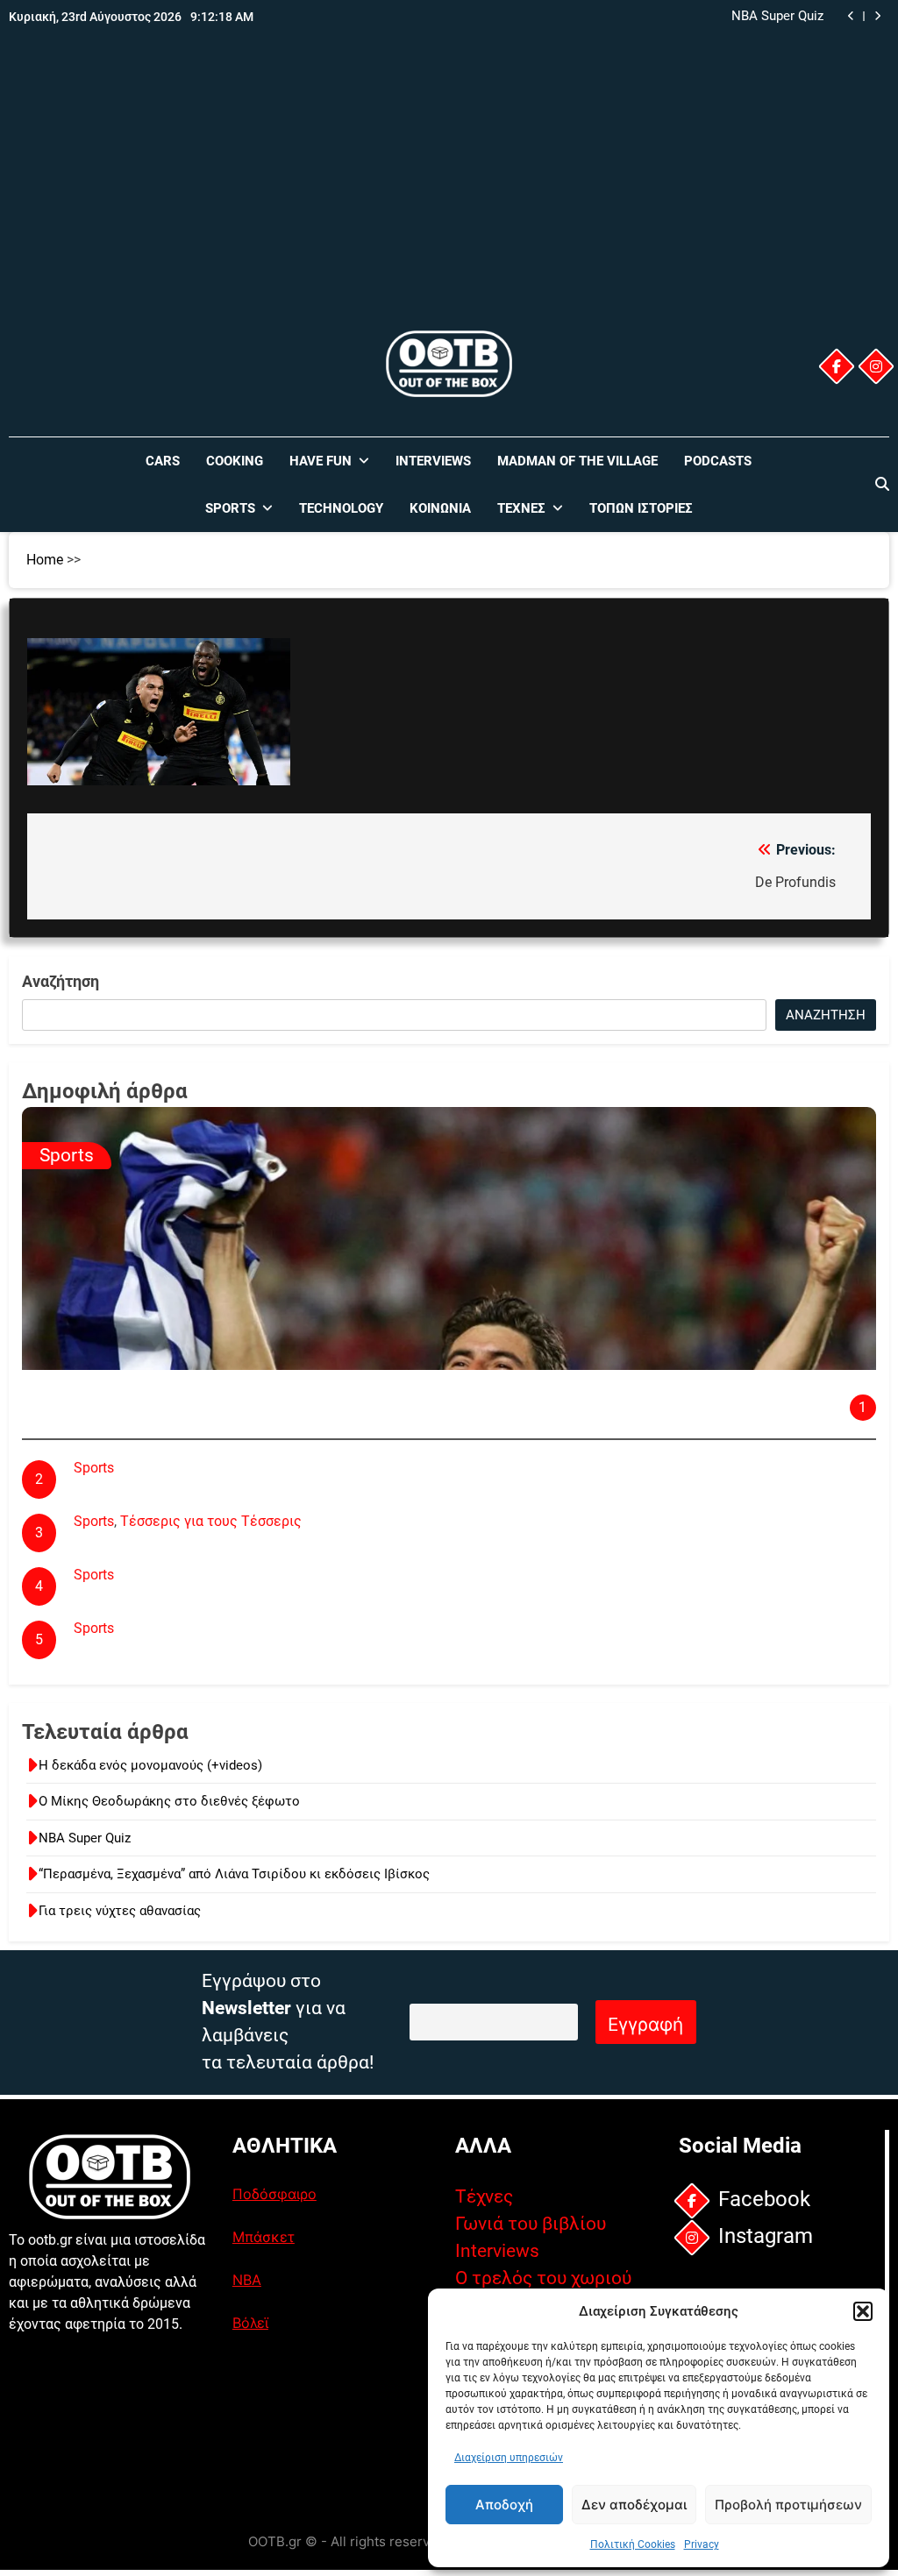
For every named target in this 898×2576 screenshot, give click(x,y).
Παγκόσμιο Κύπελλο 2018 (156, 1490)
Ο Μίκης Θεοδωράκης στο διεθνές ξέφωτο (169, 1801)
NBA (247, 2280)
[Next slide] (877, 16)
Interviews (433, 461)
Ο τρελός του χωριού (543, 2278)
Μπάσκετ (264, 2237)
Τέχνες (521, 508)
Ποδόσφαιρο (274, 2194)
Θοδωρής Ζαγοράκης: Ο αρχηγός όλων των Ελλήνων (277, 1382)
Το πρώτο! (106, 1651)
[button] (863, 2311)
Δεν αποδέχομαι (634, 2505)
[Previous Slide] (851, 16)
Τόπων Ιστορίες (641, 508)
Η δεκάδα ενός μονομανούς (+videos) (150, 1765)
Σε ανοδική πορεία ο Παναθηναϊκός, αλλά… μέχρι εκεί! (246, 1544)
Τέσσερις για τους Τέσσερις (211, 1521)
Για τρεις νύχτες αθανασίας (120, 1911)
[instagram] (876, 366)
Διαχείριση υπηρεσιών (509, 2458)
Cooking (235, 461)
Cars (163, 461)
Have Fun (321, 461)
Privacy (702, 2544)
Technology (341, 508)
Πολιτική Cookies (633, 2544)
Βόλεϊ (250, 2323)
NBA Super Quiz (85, 1838)
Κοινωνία (440, 508)
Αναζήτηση (61, 981)
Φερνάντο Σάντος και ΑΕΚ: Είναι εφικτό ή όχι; (219, 1597)
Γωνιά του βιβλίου (531, 2224)
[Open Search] (882, 484)
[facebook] (837, 366)
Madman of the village (577, 461)
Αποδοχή (504, 2505)
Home (45, 560)
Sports (230, 508)
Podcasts (718, 461)
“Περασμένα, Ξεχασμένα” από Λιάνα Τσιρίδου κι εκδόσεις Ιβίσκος (652, 17)
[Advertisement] (449, 195)
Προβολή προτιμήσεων (788, 2505)
